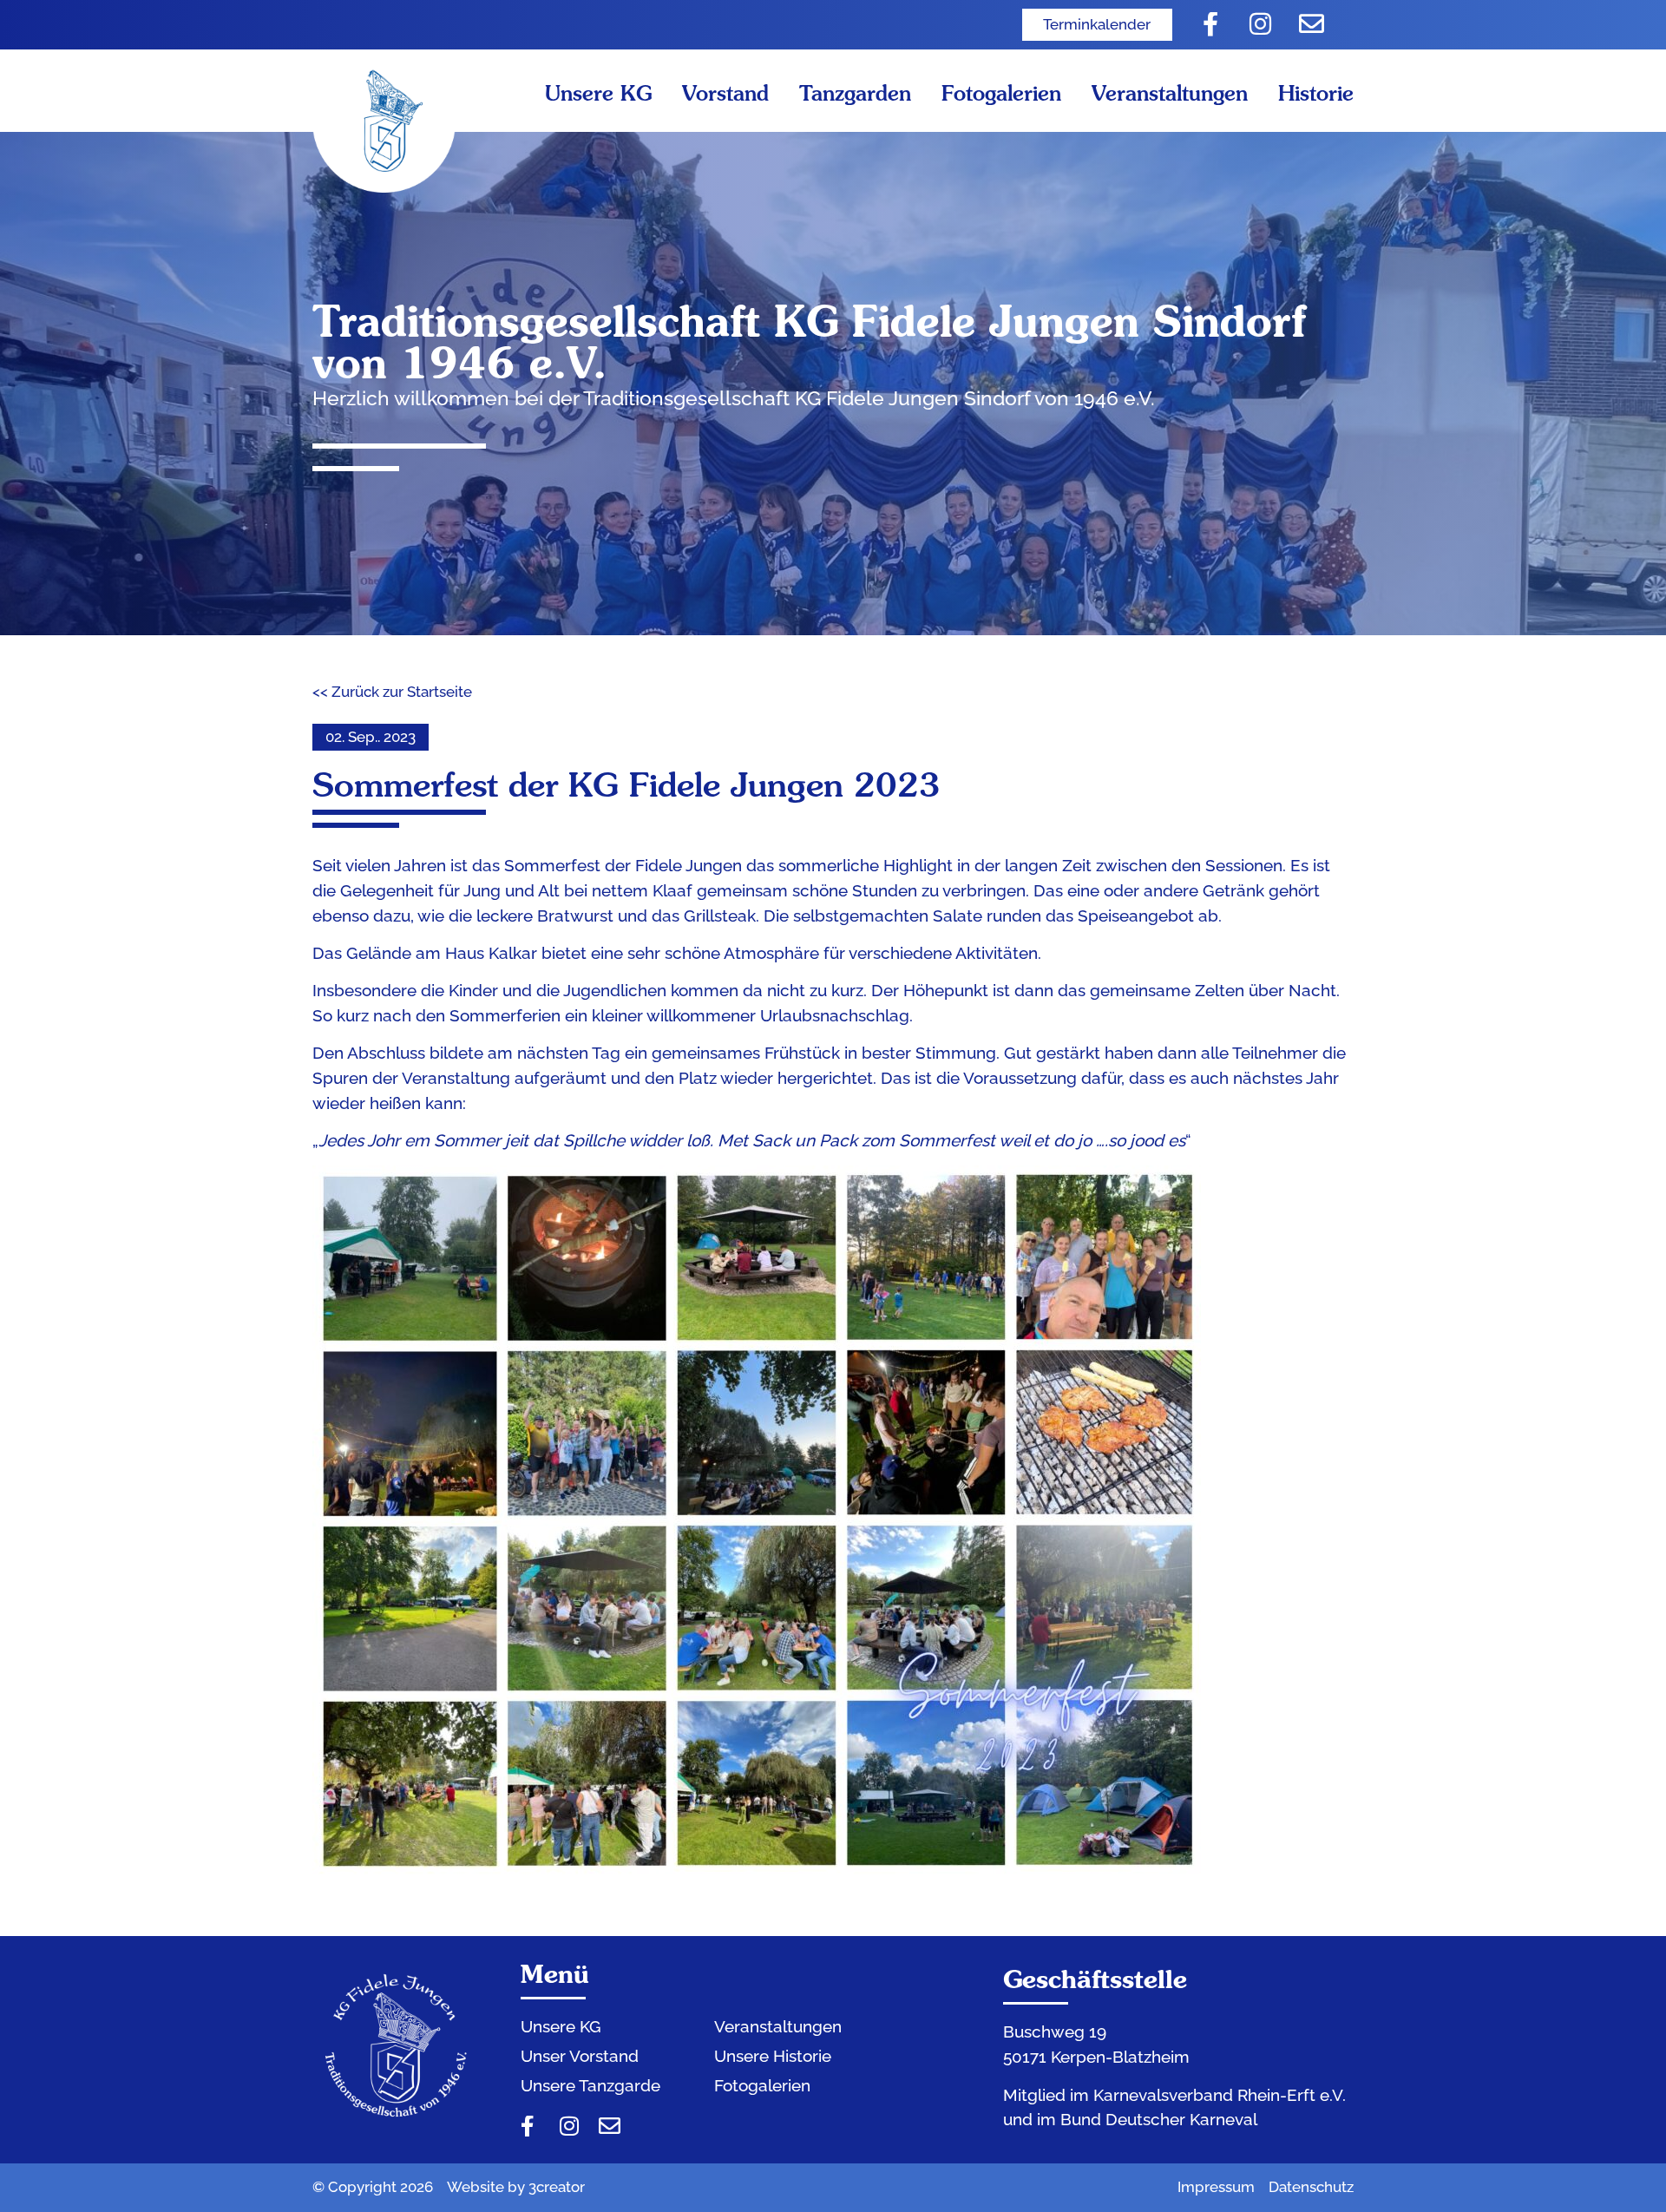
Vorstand (725, 93)
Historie (1316, 93)
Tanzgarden (855, 93)
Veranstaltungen (1170, 93)
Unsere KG (598, 93)
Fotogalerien (1001, 93)
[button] (371, 737)
